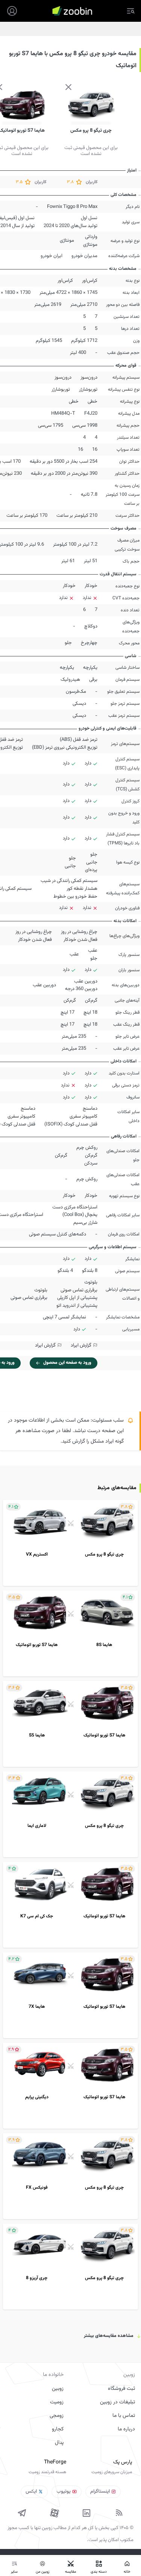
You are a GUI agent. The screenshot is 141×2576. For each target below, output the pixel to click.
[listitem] (70, 1543)
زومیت (57, 2402)
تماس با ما (124, 2416)
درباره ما (126, 2429)
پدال (59, 2443)
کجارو (58, 2429)
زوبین (58, 2389)
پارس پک (123, 2462)
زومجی (57, 2416)
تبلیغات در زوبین (117, 2402)
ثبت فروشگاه (121, 2389)
